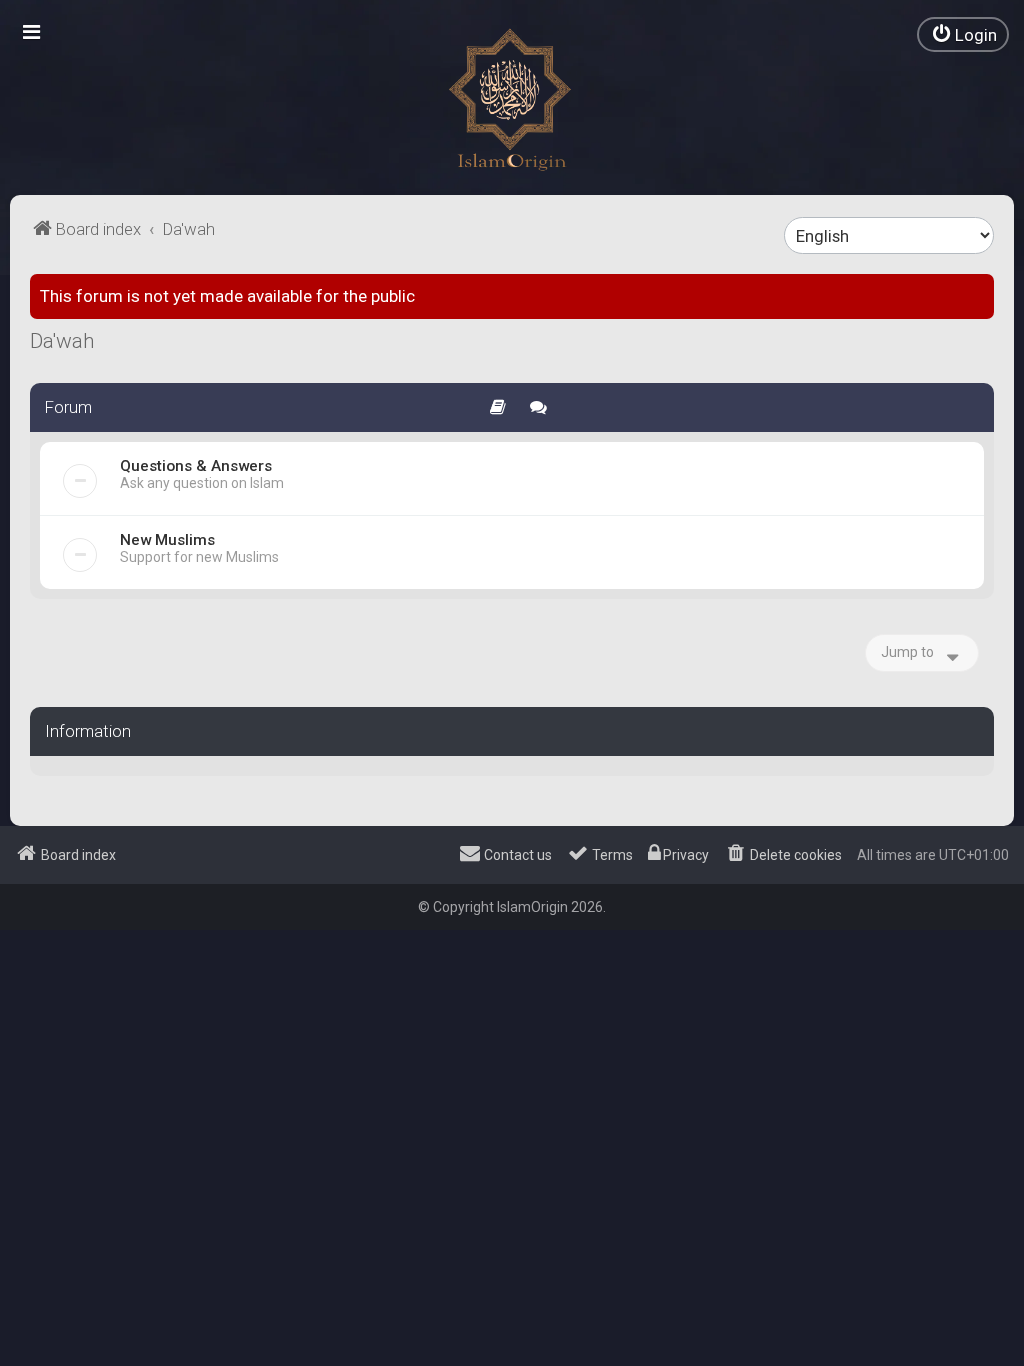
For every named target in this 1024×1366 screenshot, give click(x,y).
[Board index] (512, 100)
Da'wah (62, 341)
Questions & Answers (196, 466)
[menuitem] (963, 34)
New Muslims (167, 540)
